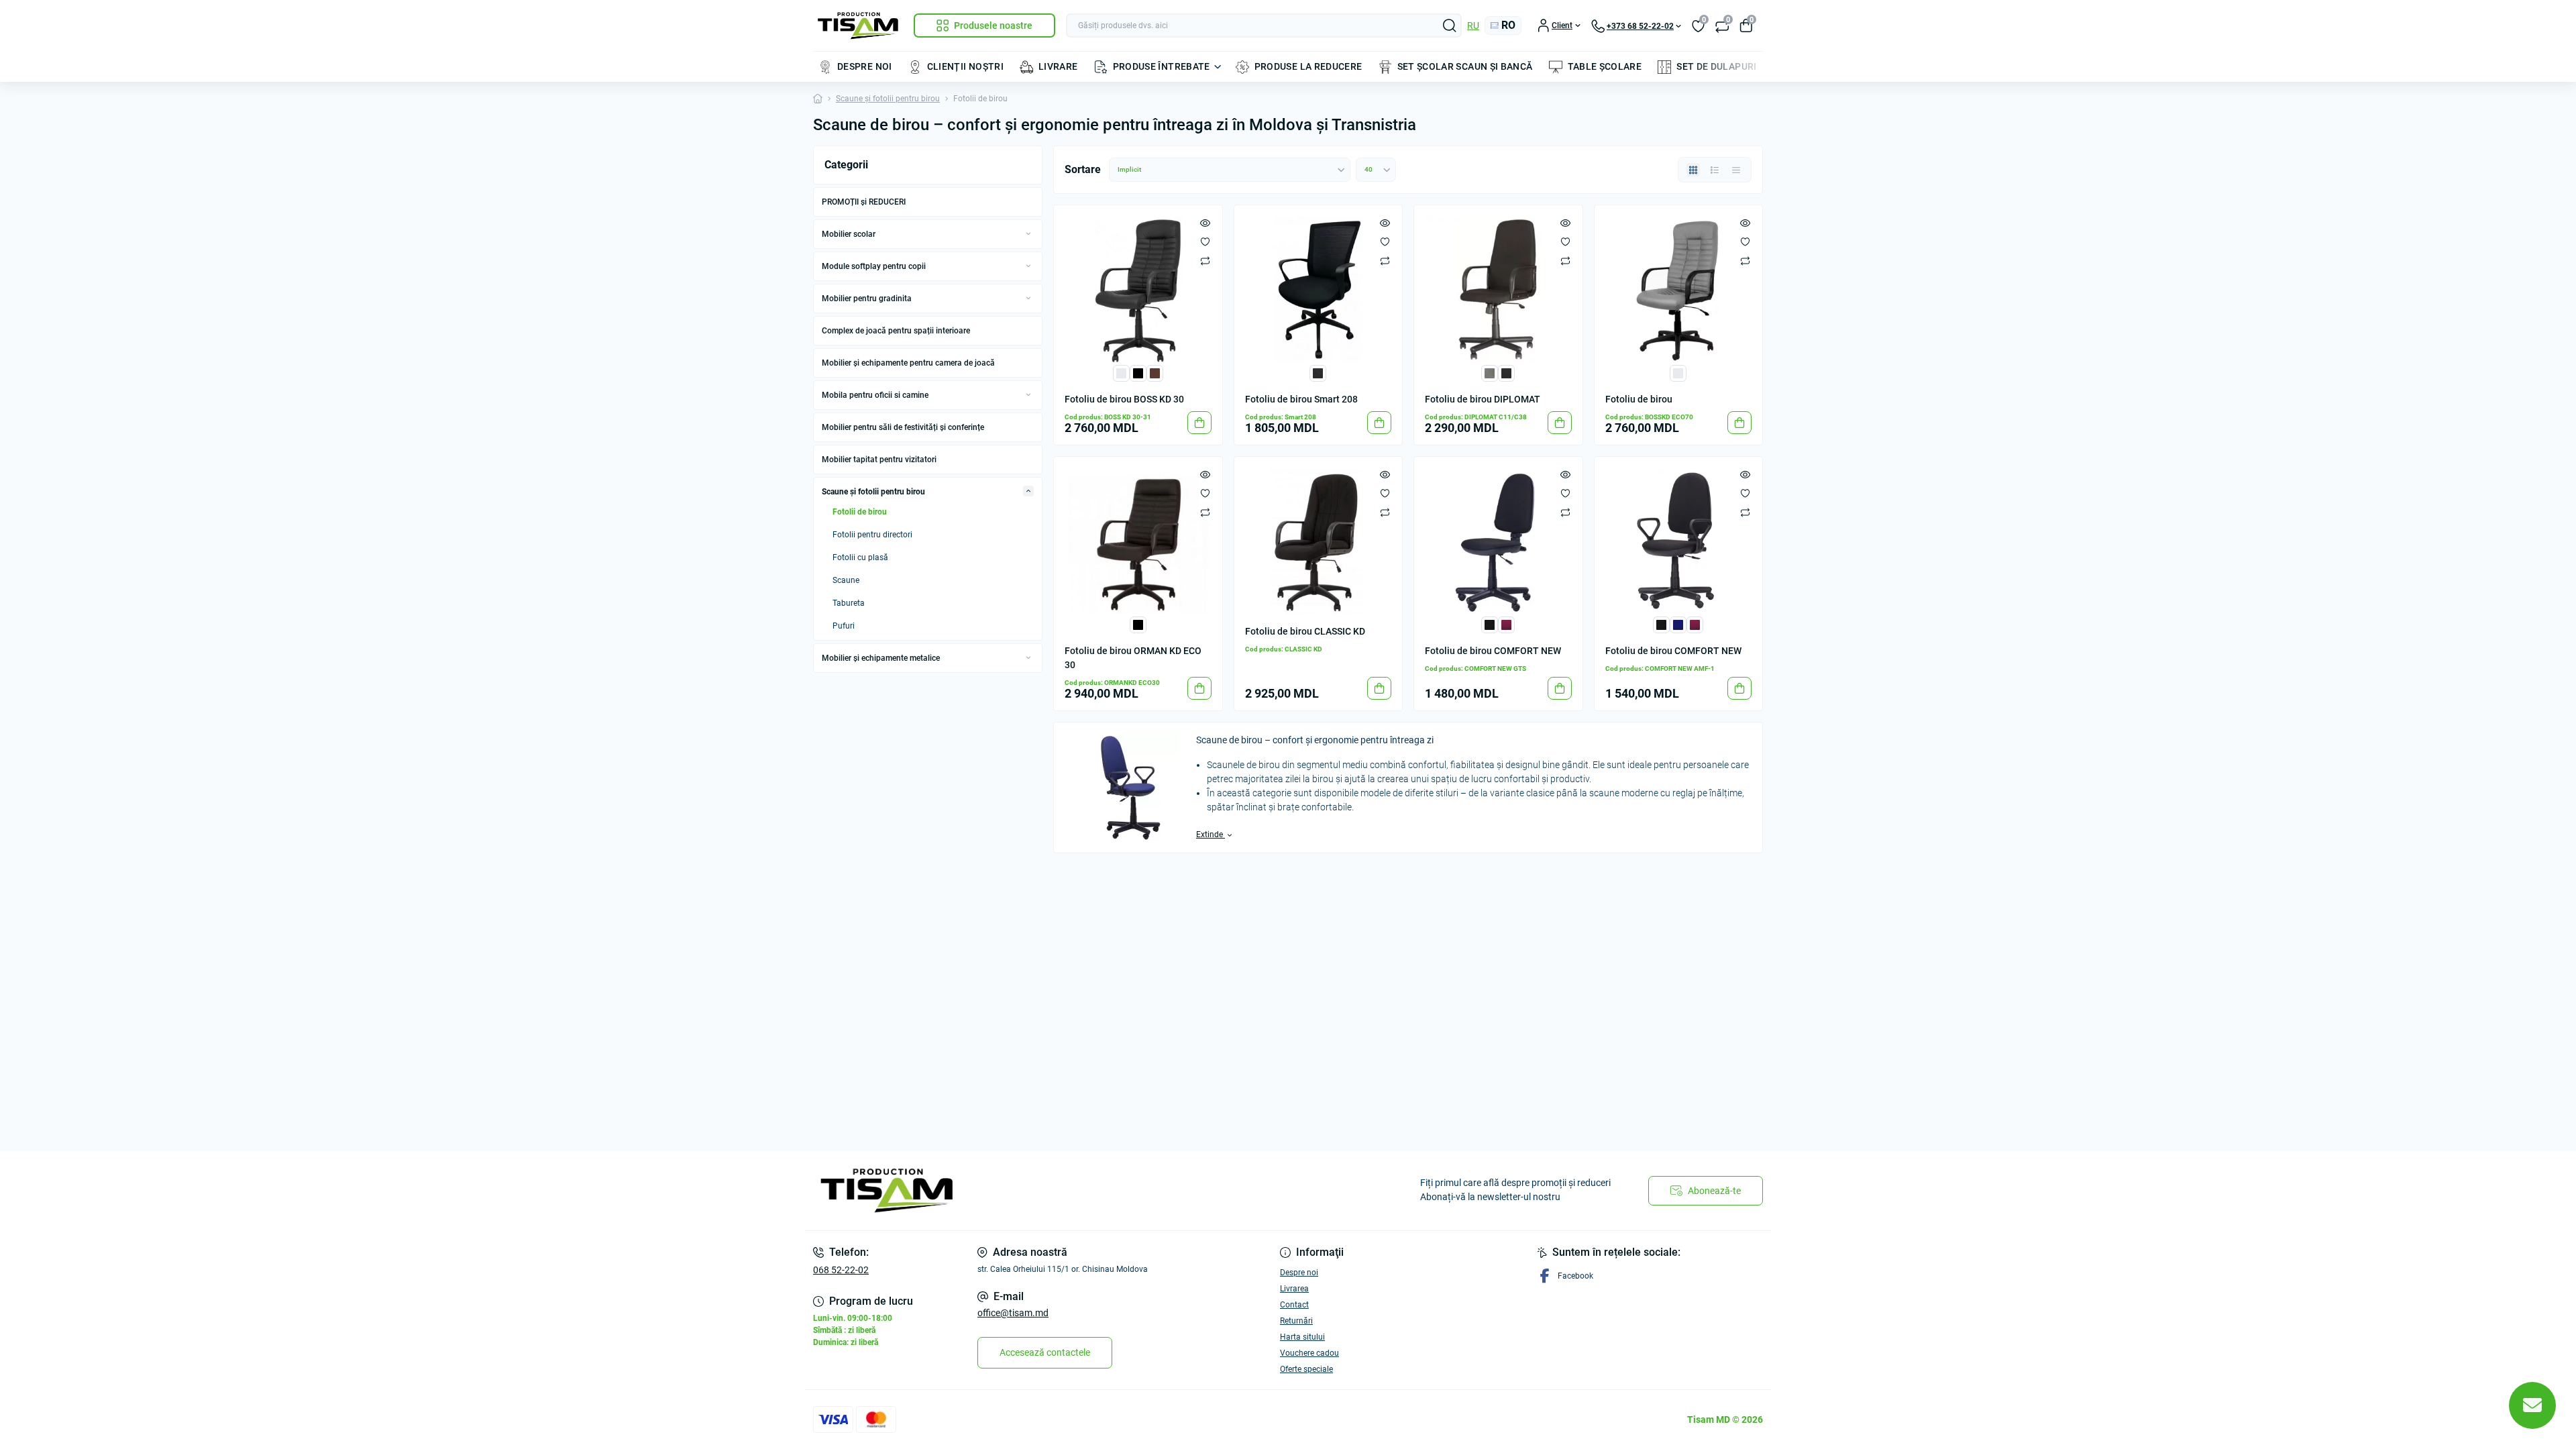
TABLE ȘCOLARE (1605, 66)
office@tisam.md (1013, 1313)
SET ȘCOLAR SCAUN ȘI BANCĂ (1465, 66)
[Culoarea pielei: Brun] (1155, 373)
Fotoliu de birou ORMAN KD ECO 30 (1133, 658)
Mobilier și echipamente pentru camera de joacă (908, 363)
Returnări (1296, 1321)
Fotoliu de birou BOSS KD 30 (1124, 399)
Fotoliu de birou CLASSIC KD (1305, 631)
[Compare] (1205, 260)
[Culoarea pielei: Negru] (1138, 373)
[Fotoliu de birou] (1679, 289)
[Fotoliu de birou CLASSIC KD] (1319, 541)
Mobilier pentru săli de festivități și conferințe (903, 427)
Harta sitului (1302, 1337)
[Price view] (1736, 170)
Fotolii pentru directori (872, 535)
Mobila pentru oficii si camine (875, 395)
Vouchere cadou (1309, 1353)
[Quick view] (1205, 223)
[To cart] (1199, 423)
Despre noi (1299, 1273)
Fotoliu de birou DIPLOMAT (1483, 399)
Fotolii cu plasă (860, 557)
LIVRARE (1058, 66)
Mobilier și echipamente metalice (881, 658)
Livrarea (1294, 1289)
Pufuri (844, 626)
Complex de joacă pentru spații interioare (896, 331)
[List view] (1715, 170)
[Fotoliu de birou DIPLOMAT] (1498, 289)
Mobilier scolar (849, 234)
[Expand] (1028, 233)
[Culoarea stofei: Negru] (1318, 373)
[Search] (1450, 25)
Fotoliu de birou (1639, 399)
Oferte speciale (1306, 1369)
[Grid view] (1693, 170)
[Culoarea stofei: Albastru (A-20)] (1678, 624)
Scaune (846, 580)
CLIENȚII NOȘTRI (965, 66)
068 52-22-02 (841, 1270)
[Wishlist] (1205, 241)
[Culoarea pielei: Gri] (1121, 373)
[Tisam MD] (1046, 1191)
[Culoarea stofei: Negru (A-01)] (1490, 624)
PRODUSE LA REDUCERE (1308, 66)
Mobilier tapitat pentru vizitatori (879, 460)
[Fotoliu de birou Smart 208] (1319, 289)
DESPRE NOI (865, 66)
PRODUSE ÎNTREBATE (1162, 66)
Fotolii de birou (860, 512)
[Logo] (858, 26)
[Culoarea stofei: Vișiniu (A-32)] (1506, 624)
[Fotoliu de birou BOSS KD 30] (1138, 289)
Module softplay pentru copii (874, 266)
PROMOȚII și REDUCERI (864, 202)
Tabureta (849, 603)
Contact (1294, 1305)
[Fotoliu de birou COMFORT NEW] (1498, 541)
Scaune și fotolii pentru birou (888, 99)
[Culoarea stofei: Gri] (1490, 373)
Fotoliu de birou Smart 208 (1301, 399)
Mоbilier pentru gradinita (867, 299)
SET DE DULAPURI (1716, 66)
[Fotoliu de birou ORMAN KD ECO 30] (1138, 541)
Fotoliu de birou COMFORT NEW (1493, 651)
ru (1473, 25)
